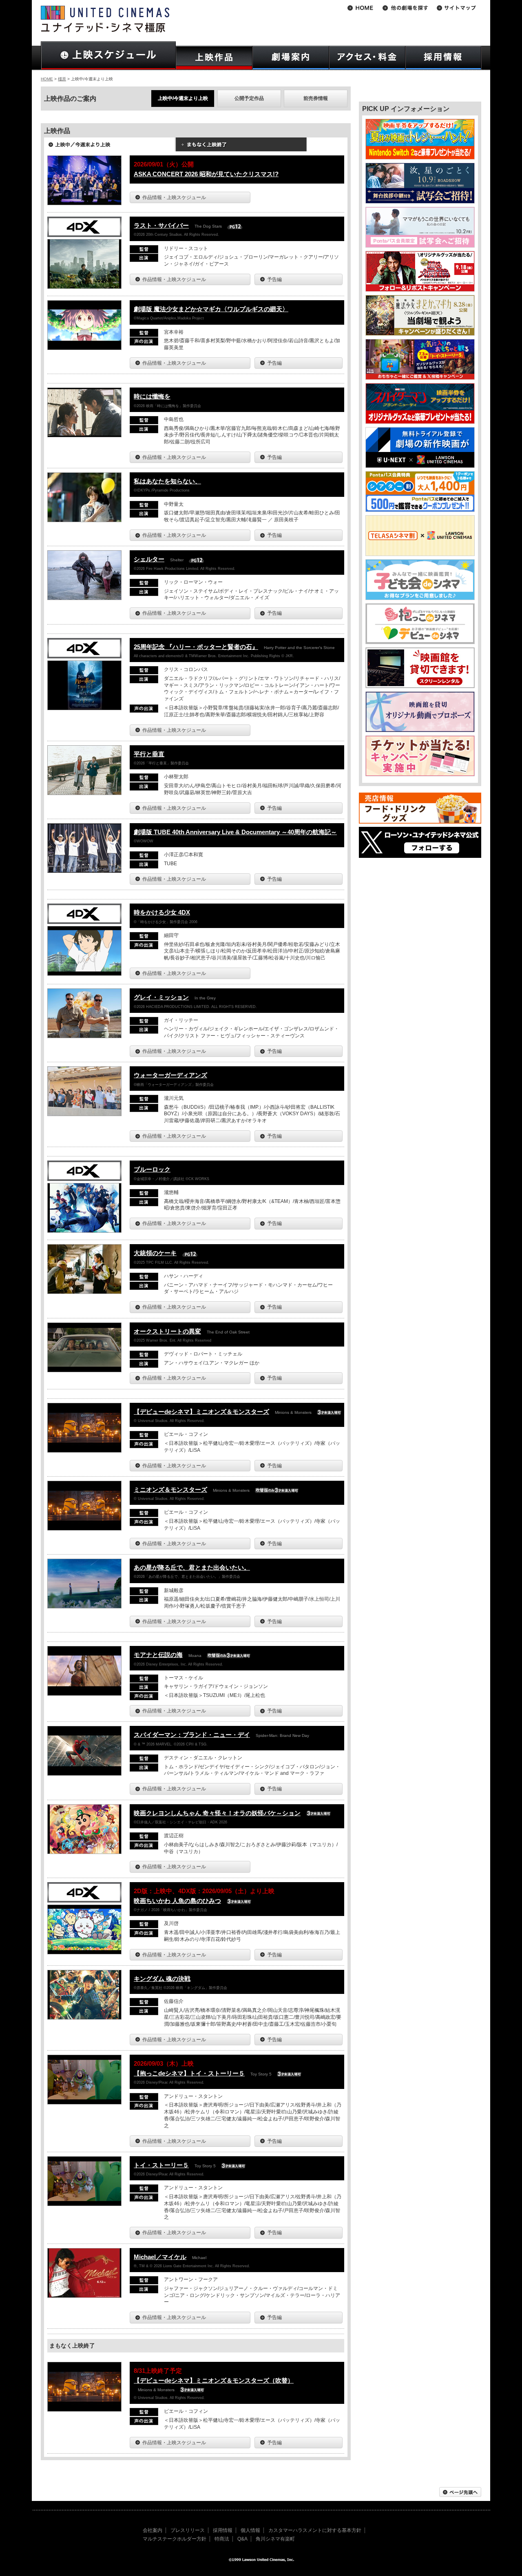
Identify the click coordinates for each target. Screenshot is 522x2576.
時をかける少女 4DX (162, 912)
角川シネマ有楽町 (275, 2539)
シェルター (149, 559)
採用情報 (223, 2530)
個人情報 (250, 2530)
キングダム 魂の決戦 (162, 1979)
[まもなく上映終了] (241, 147)
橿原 (62, 79)
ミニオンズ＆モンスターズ (170, 1490)
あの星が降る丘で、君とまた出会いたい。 (192, 1567)
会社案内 (153, 2530)
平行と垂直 (149, 754)
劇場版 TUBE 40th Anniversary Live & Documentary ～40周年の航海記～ (235, 832)
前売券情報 (316, 98)
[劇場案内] (291, 58)
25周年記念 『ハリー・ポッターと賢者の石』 (196, 647)
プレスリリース (188, 2530)
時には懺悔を (152, 396)
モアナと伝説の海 (158, 1655)
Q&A (242, 2539)
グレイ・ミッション (161, 997)
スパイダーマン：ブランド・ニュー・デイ (192, 1735)
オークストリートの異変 (167, 1331)
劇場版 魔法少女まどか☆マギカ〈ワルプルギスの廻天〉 (211, 309)
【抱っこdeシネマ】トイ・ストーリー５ (189, 2073)
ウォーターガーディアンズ (170, 1075)
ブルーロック (152, 1169)
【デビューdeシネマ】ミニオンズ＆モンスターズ (201, 1412)
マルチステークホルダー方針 (175, 2539)
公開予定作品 (249, 98)
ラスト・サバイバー (161, 225)
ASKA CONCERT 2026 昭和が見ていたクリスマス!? (206, 174)
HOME (47, 79)
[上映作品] (214, 58)
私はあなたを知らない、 (167, 481)
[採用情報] (443, 58)
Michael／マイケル (160, 2257)
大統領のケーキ (155, 1253)
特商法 (222, 2539)
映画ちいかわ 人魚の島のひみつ (177, 1901)
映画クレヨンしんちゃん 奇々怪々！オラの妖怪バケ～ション (217, 1813)
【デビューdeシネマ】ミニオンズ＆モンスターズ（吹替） (214, 2380)
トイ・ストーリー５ (161, 2165)
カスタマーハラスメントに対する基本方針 (315, 2530)
